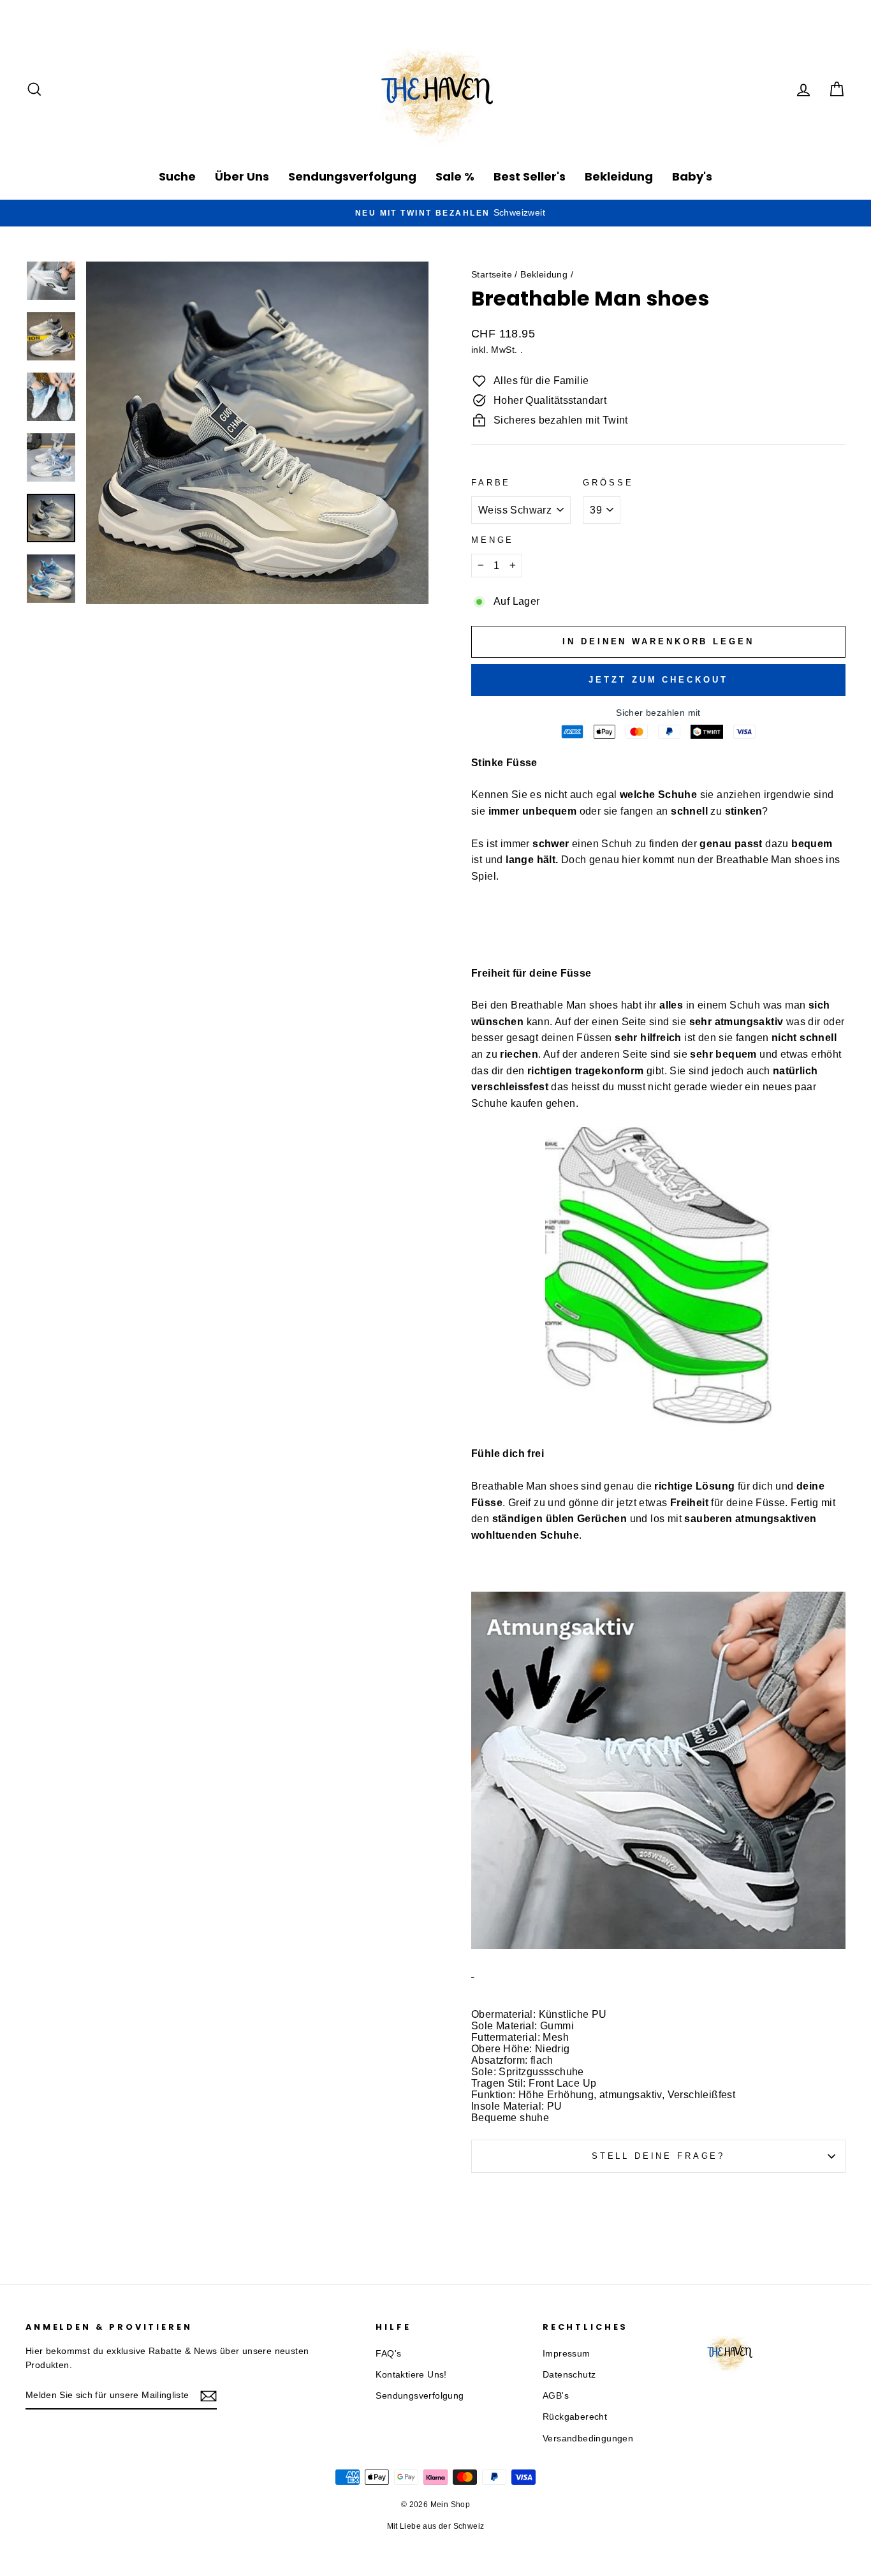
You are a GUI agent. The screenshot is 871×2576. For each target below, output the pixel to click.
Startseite (492, 275)
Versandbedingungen (588, 2439)
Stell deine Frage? (658, 2156)
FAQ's (388, 2354)
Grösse (608, 483)
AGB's (556, 2396)
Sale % (455, 176)
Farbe (491, 483)
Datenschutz (569, 2375)
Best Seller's (530, 176)
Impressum (567, 2354)
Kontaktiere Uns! (411, 2375)
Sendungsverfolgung (352, 176)
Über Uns (242, 176)
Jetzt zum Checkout (658, 680)
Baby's (692, 176)
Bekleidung (619, 176)
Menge (493, 540)
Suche (177, 176)
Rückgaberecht (575, 2417)
